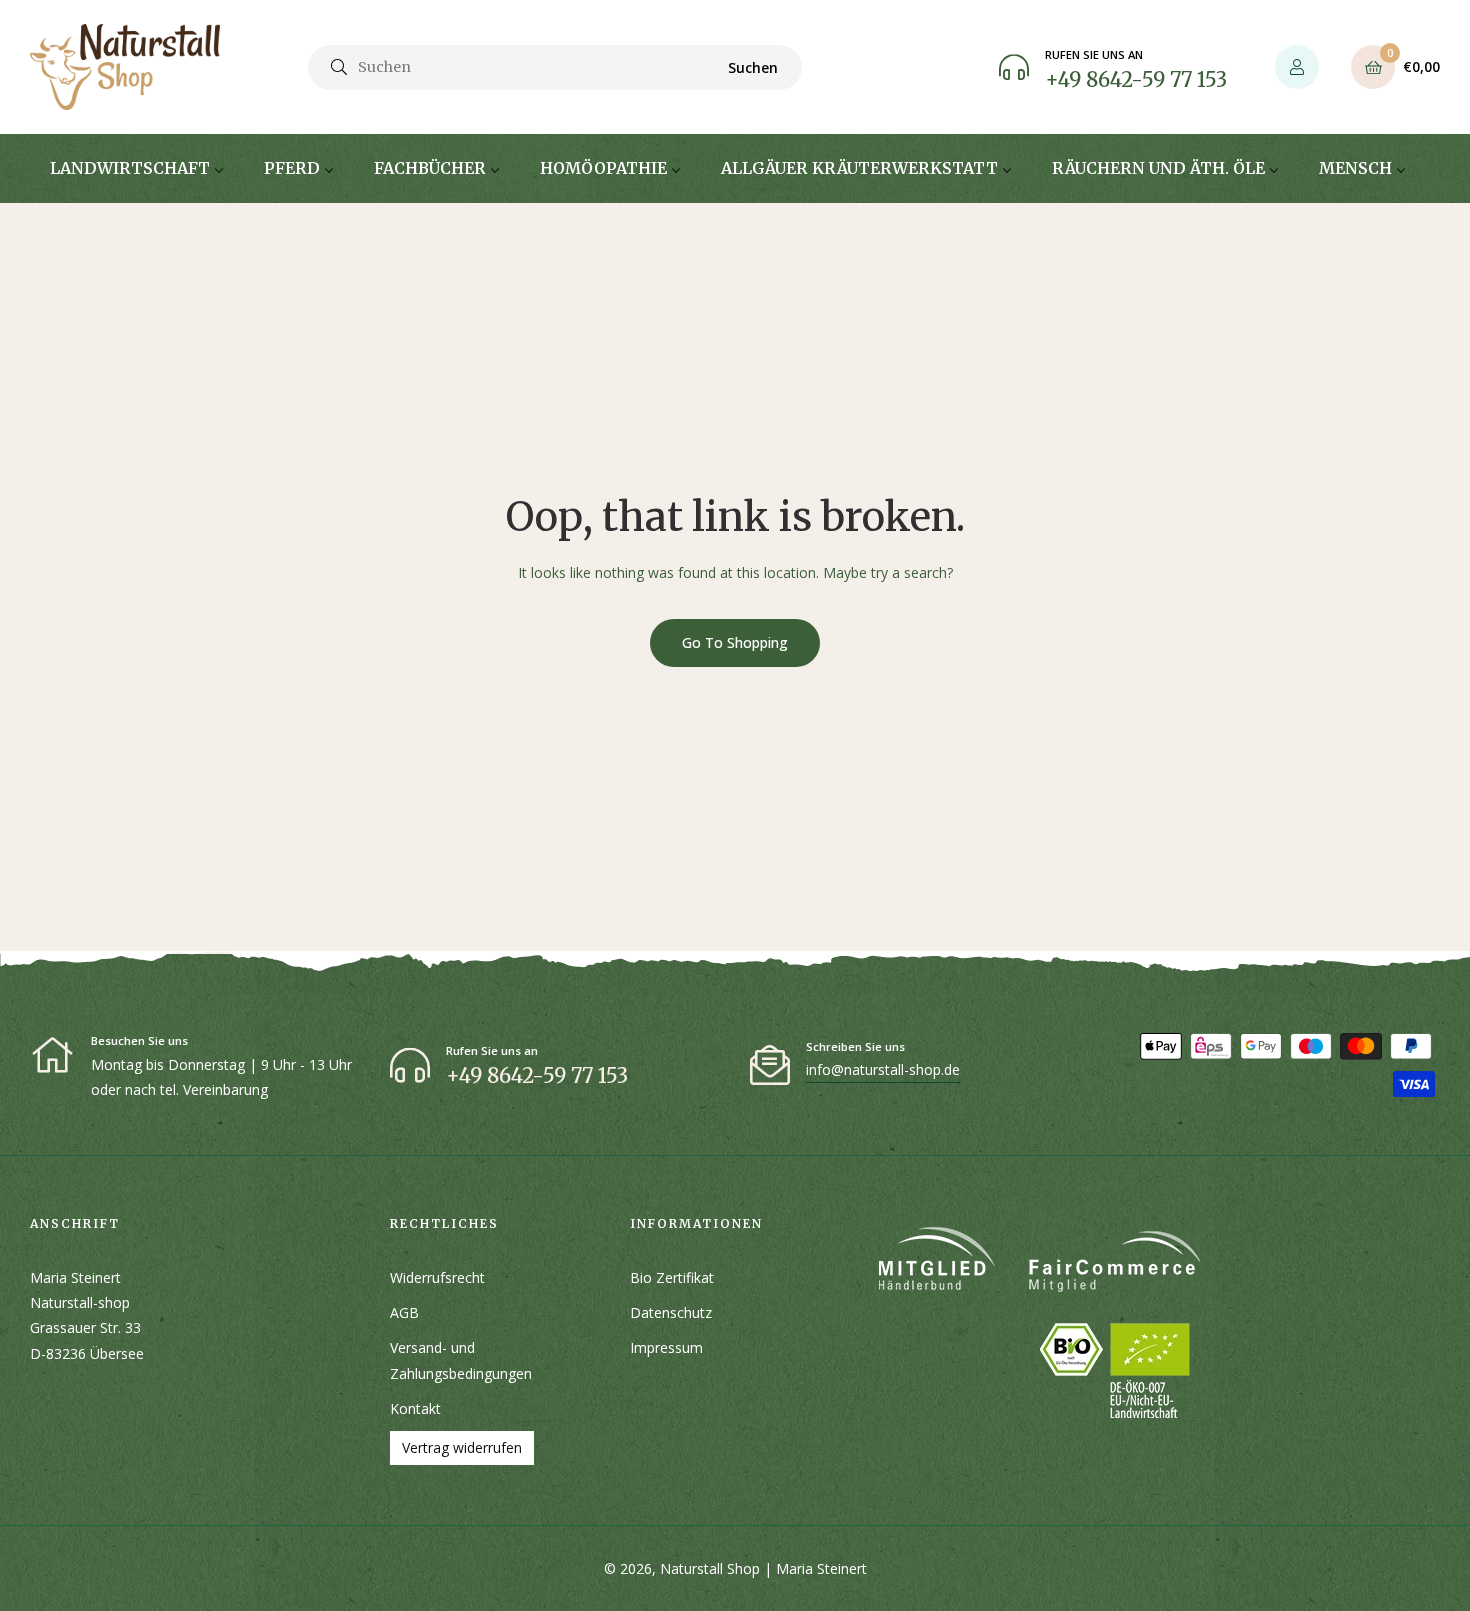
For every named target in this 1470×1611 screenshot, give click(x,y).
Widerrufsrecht (437, 1277)
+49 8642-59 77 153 (1136, 79)
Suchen (753, 67)
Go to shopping (735, 642)
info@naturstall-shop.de (883, 1069)
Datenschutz (671, 1312)
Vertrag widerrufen (462, 1447)
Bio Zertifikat (672, 1277)
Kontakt (415, 1408)
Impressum (666, 1347)
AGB (404, 1312)
